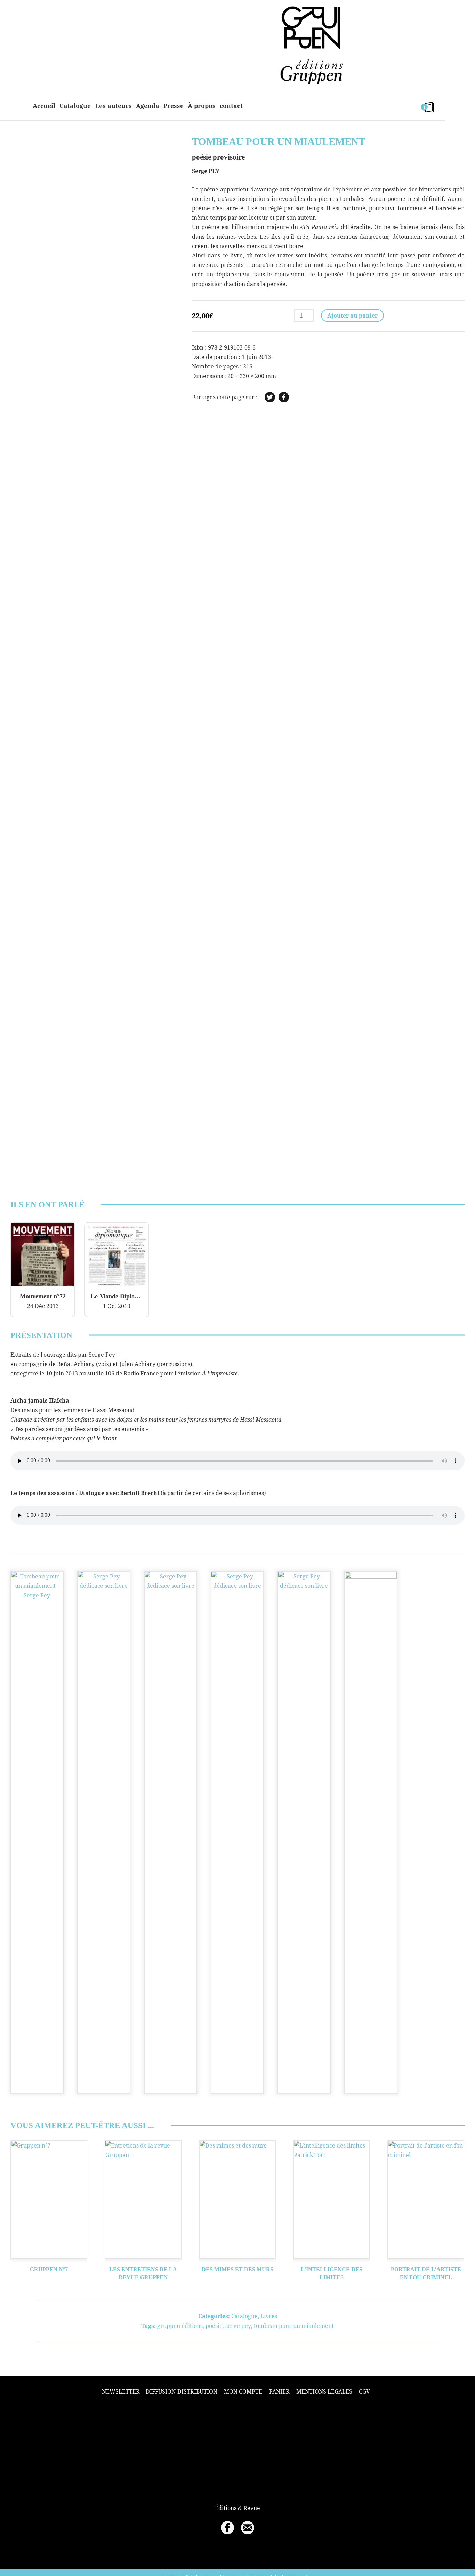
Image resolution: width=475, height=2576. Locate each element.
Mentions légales (324, 2391)
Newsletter (121, 2392)
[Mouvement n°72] (43, 1284)
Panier (279, 2391)
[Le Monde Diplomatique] (117, 1284)
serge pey (238, 2326)
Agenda (148, 106)
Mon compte (243, 2391)
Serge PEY (206, 171)
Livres (269, 2316)
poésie (214, 2326)
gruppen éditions (180, 2326)
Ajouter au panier (352, 316)
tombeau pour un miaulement (294, 2326)
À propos (202, 106)
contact (231, 106)
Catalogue (75, 106)
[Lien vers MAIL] (248, 2528)
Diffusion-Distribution (182, 2391)
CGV (364, 2391)
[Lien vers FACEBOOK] (227, 2528)
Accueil (44, 106)
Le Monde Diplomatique (117, 1296)
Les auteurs (113, 106)
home (20, 106)
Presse (174, 106)
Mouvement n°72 (43, 1296)
